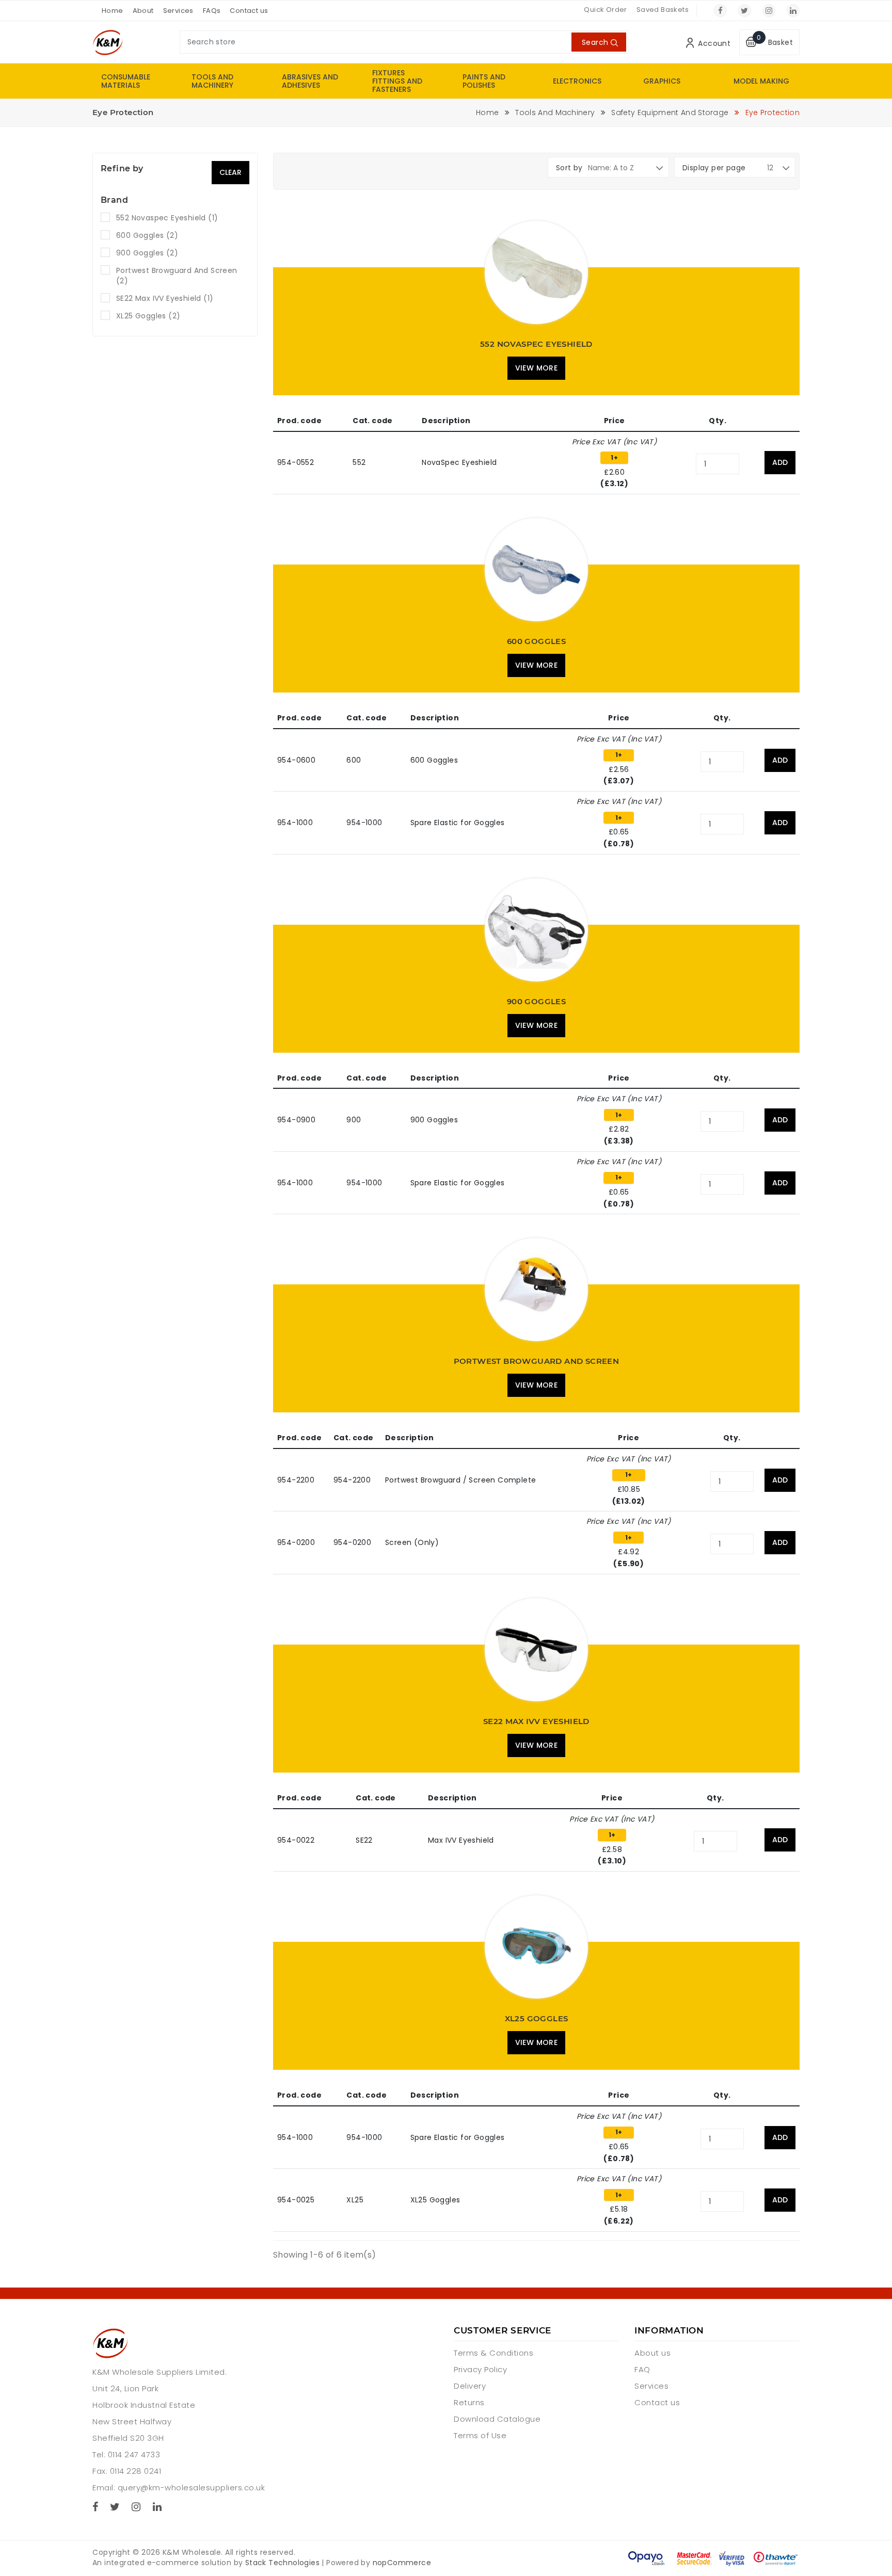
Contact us (249, 11)
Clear (230, 172)
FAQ (642, 2369)
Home (113, 11)
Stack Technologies (282, 2563)
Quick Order (605, 10)
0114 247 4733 (134, 2454)
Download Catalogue (497, 2419)
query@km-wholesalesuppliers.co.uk (192, 2488)
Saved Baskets (663, 10)
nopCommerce (402, 2563)
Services (178, 11)
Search (595, 42)
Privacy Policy (480, 2369)
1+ (614, 457)
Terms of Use (480, 2435)
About (143, 11)
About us (652, 2353)
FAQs (212, 11)
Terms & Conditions (493, 2353)
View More (537, 368)
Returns (469, 2402)
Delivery (470, 2386)
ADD (780, 462)
